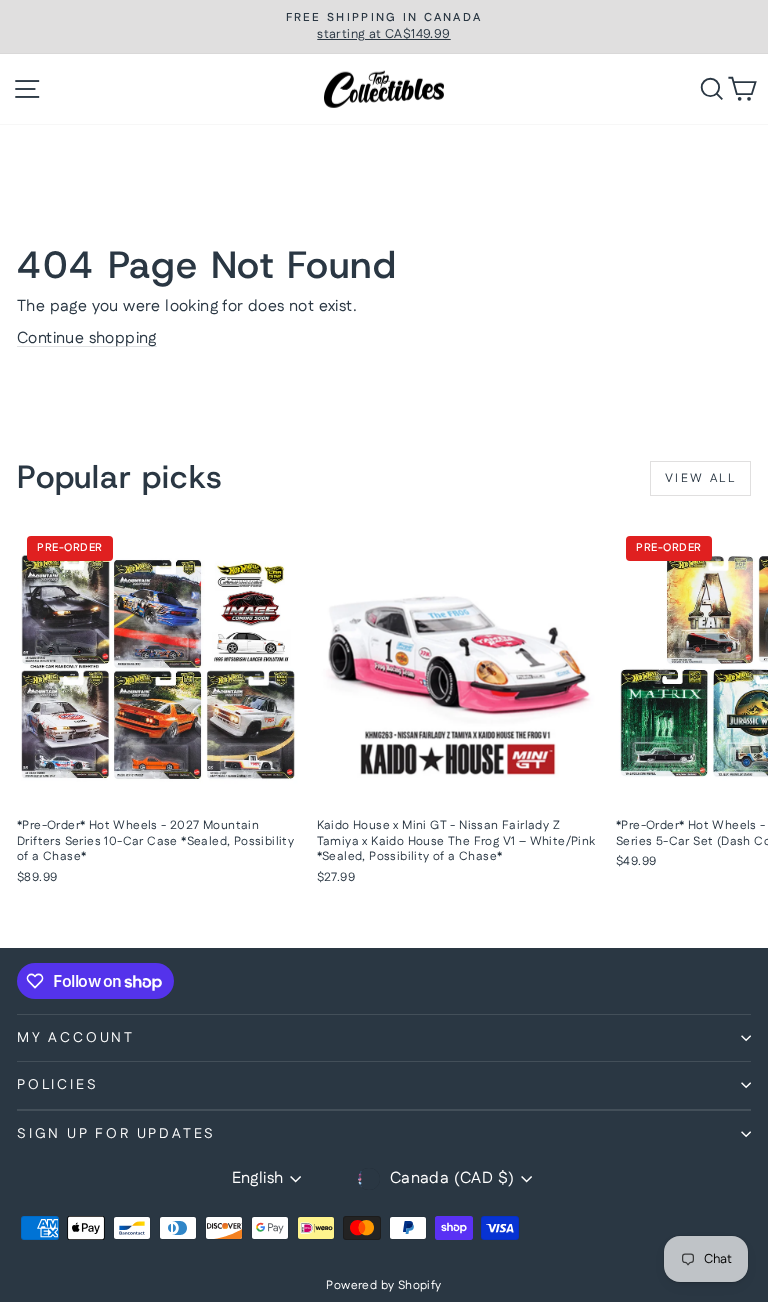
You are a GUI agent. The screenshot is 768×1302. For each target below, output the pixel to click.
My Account (76, 1038)
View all (700, 478)
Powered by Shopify (383, 1285)
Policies (57, 1085)
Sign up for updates (116, 1134)
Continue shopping (87, 338)
